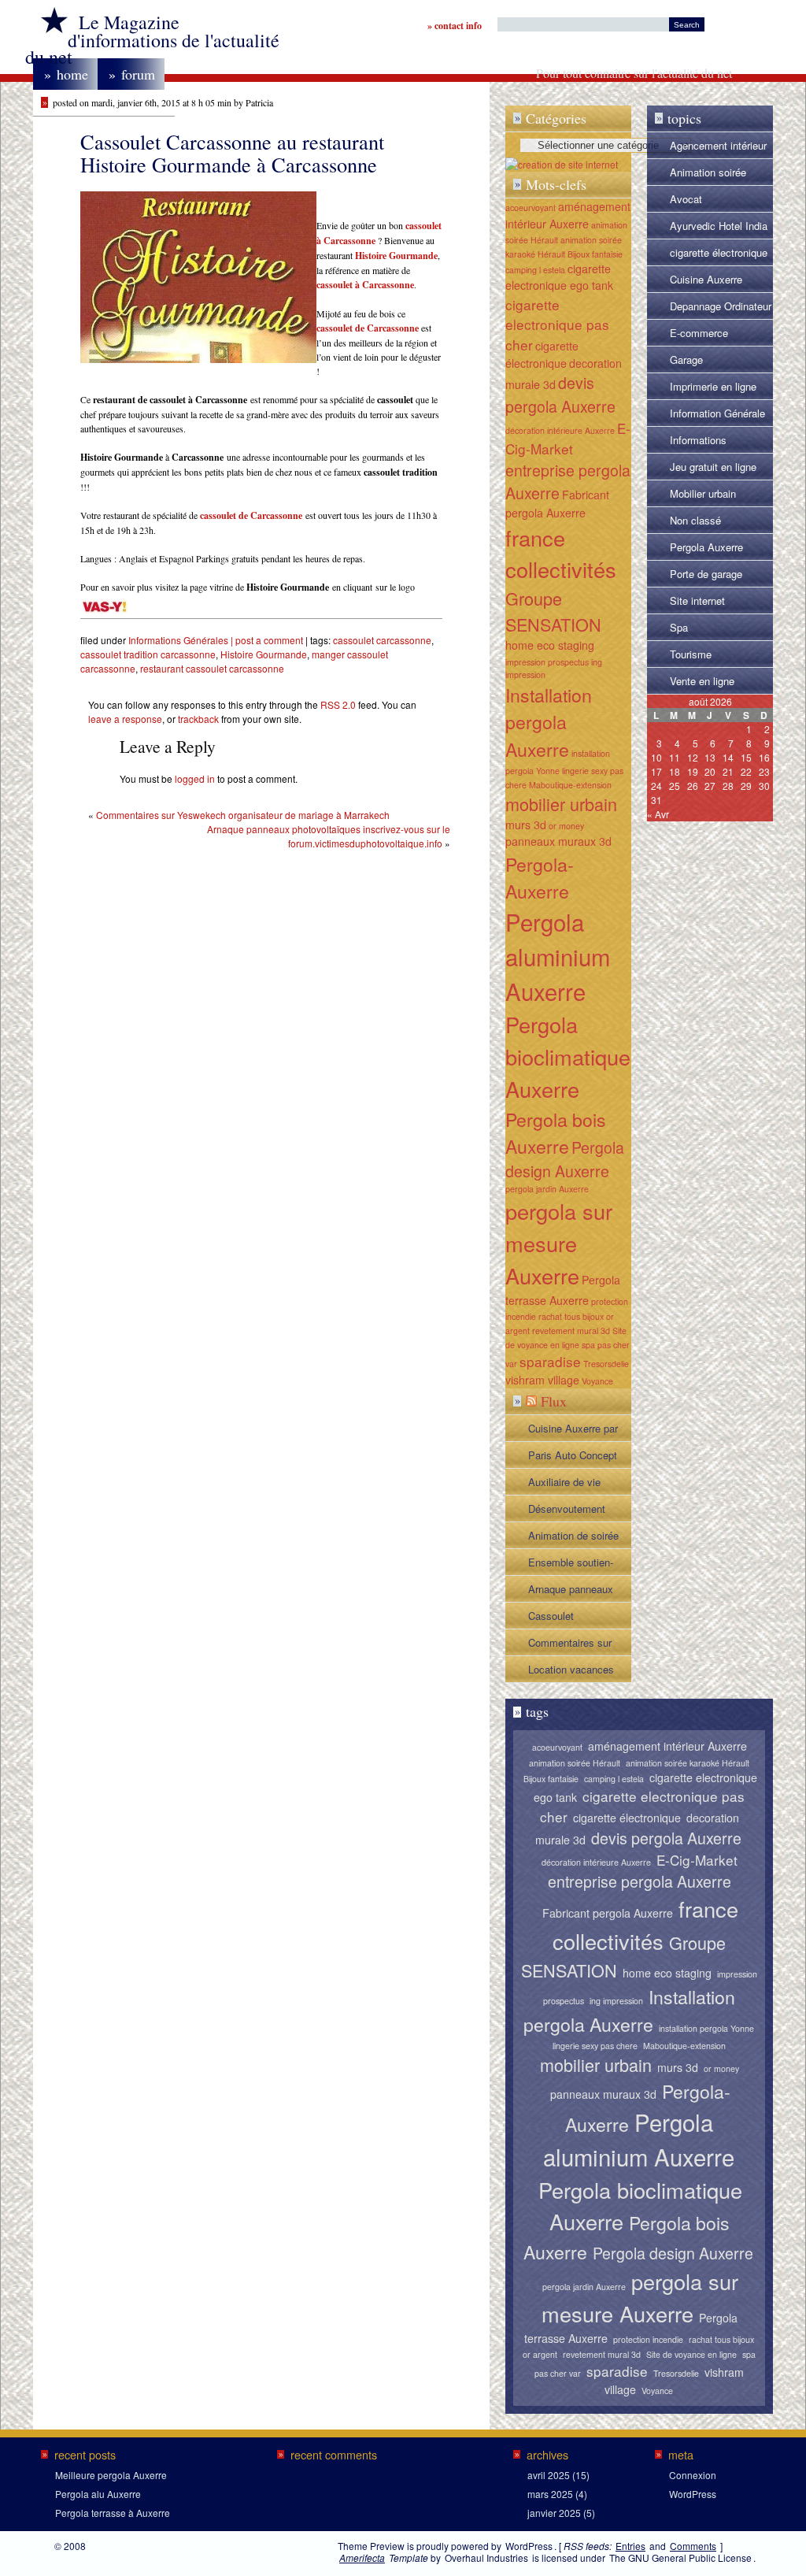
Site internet (697, 600)
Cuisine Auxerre (706, 279)
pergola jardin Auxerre (547, 1189)
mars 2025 (550, 2494)
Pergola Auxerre (706, 547)
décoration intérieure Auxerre (560, 430)
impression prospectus (547, 662)
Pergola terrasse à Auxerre (113, 2513)
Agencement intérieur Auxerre (718, 148)
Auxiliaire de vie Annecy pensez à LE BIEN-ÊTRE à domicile (576, 1484)
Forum (132, 74)
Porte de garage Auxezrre (706, 576)
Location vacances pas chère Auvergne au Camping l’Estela (574, 1672)
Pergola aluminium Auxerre (558, 956)
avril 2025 (549, 2475)
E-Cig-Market (568, 438)
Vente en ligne (702, 681)
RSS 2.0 (338, 704)
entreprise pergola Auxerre (640, 1881)
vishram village (542, 1380)
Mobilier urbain (703, 493)
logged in (195, 778)
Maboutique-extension (570, 785)
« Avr (658, 814)
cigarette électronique (542, 354)
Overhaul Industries (486, 2557)
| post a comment (266, 640)
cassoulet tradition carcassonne (148, 654)
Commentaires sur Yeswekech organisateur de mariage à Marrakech (243, 815)
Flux (554, 1401)
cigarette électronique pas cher (719, 255)
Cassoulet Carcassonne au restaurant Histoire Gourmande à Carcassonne (570, 1618)
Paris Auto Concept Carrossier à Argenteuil (573, 1458)
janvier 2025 (554, 2513)
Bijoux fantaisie (595, 254)
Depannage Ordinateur (721, 306)
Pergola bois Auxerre (556, 1133)
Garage (686, 360)
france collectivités (561, 554)
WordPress (693, 2494)
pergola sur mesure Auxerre (559, 1243)
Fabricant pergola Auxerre (608, 1913)
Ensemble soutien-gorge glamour (571, 1565)
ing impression (616, 2001)
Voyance (597, 1381)
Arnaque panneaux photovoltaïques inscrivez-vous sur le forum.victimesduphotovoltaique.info (329, 836)
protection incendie (648, 2339)
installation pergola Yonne (706, 2028)
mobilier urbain (561, 804)
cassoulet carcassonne (382, 640)
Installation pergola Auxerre (549, 722)
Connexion (693, 2475)
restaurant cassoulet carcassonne (212, 668)
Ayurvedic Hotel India (719, 226)
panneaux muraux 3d (558, 841)
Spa (679, 627)
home (66, 74)
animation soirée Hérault (575, 1763)
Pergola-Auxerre (540, 878)
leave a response (125, 719)
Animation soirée (708, 172)
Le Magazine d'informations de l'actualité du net (152, 39)
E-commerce (699, 333)
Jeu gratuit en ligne (713, 467)
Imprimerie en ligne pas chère (713, 389)
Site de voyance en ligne (691, 2354)
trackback (198, 719)
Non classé (695, 520)
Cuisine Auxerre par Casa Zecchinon (573, 1431)
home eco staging (550, 645)
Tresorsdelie (606, 1364)
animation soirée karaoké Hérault (688, 1763)
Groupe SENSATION (553, 611)
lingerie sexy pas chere (595, 2046)
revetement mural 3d (571, 1331)
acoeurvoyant (531, 208)
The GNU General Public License (680, 2557)
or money (566, 826)
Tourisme (691, 654)
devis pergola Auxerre (560, 394)
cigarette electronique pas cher (557, 325)
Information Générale (717, 413)
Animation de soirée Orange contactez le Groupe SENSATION (576, 1538)
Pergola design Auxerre (565, 1159)
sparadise (550, 1361)
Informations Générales (178, 640)
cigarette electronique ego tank (559, 277)
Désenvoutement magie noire (567, 1511)
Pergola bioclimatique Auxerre (568, 1056)
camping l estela (535, 270)
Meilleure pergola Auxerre (111, 2475)
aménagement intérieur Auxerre (568, 215)
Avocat (686, 199)
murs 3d (526, 825)
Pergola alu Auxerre (98, 2494)
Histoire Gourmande (264, 654)
